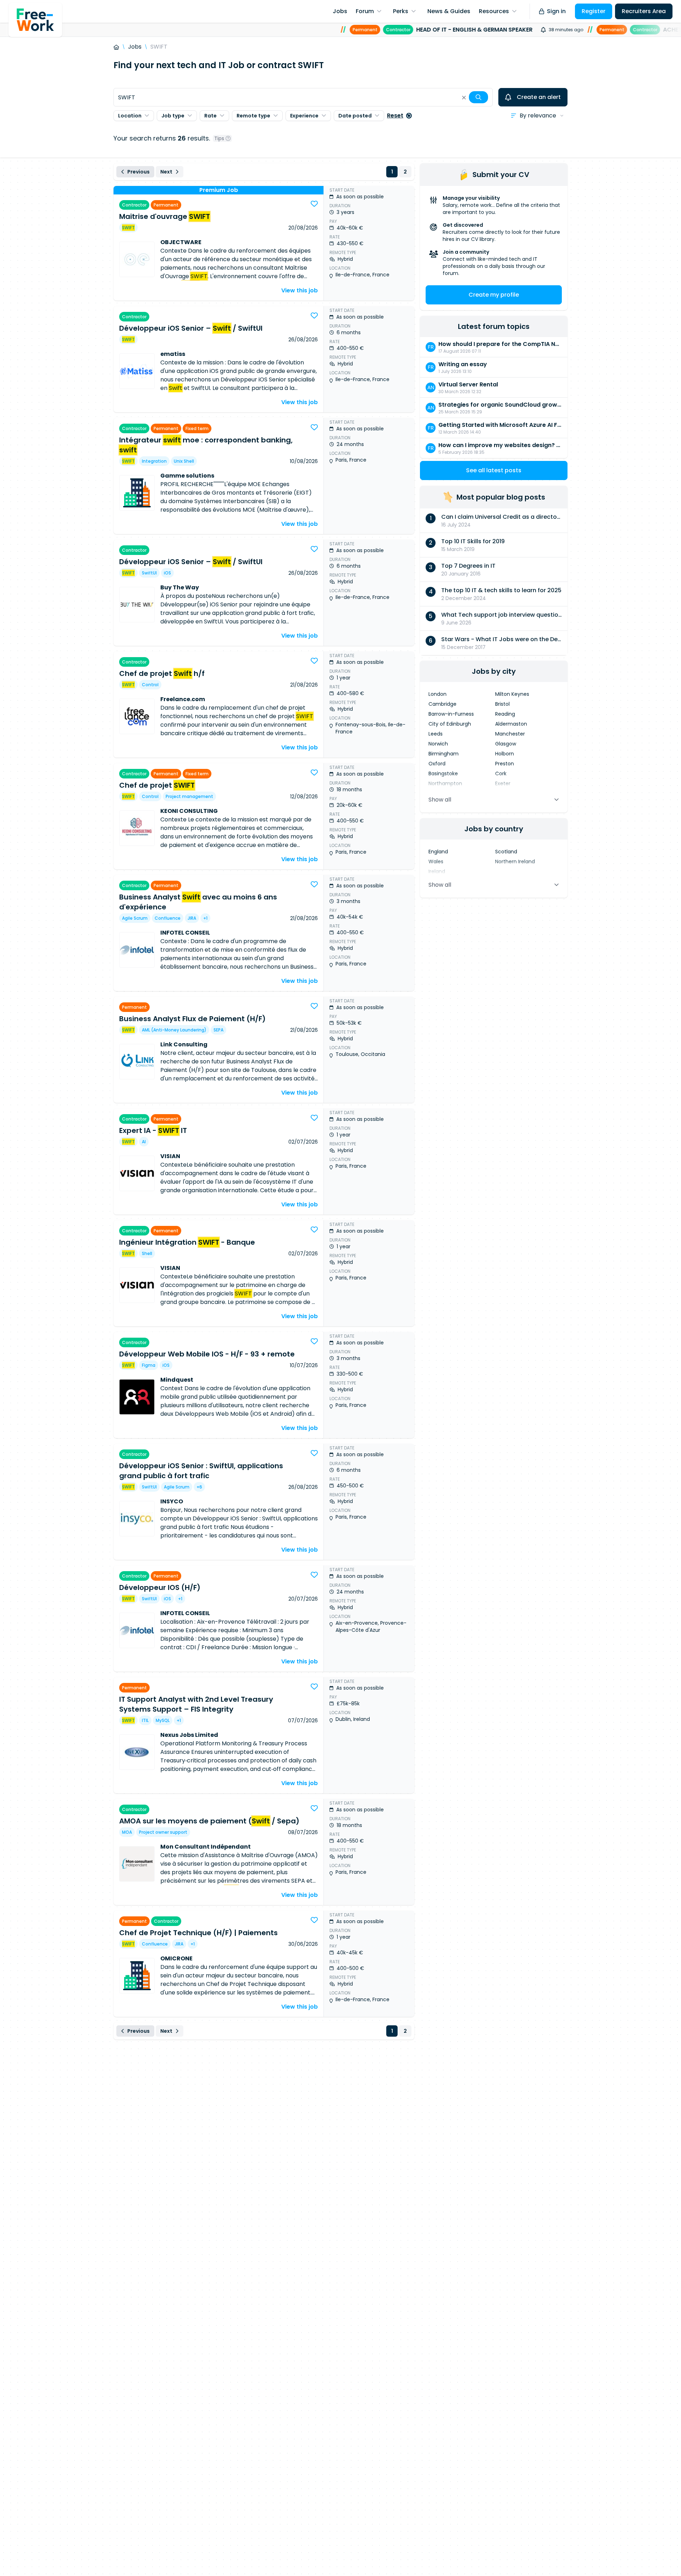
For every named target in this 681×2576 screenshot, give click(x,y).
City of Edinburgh (450, 724)
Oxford (437, 764)
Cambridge (442, 704)
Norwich (438, 744)
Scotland (506, 852)
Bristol (502, 704)
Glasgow (506, 744)
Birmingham (444, 754)
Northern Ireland (515, 862)
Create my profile (494, 295)
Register (594, 11)
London (438, 694)
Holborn (505, 754)
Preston (505, 764)
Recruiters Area (644, 11)
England (438, 852)
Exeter (503, 783)
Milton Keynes (512, 694)
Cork (501, 774)
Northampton (445, 783)
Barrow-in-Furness (451, 714)
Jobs (135, 47)
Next (166, 172)
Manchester (510, 734)
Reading (505, 714)
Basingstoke (443, 774)
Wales (436, 862)
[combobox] (303, 97)
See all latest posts (494, 470)
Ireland (437, 871)
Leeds (436, 734)
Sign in (556, 11)
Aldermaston (511, 724)
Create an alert (539, 97)
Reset (395, 115)
